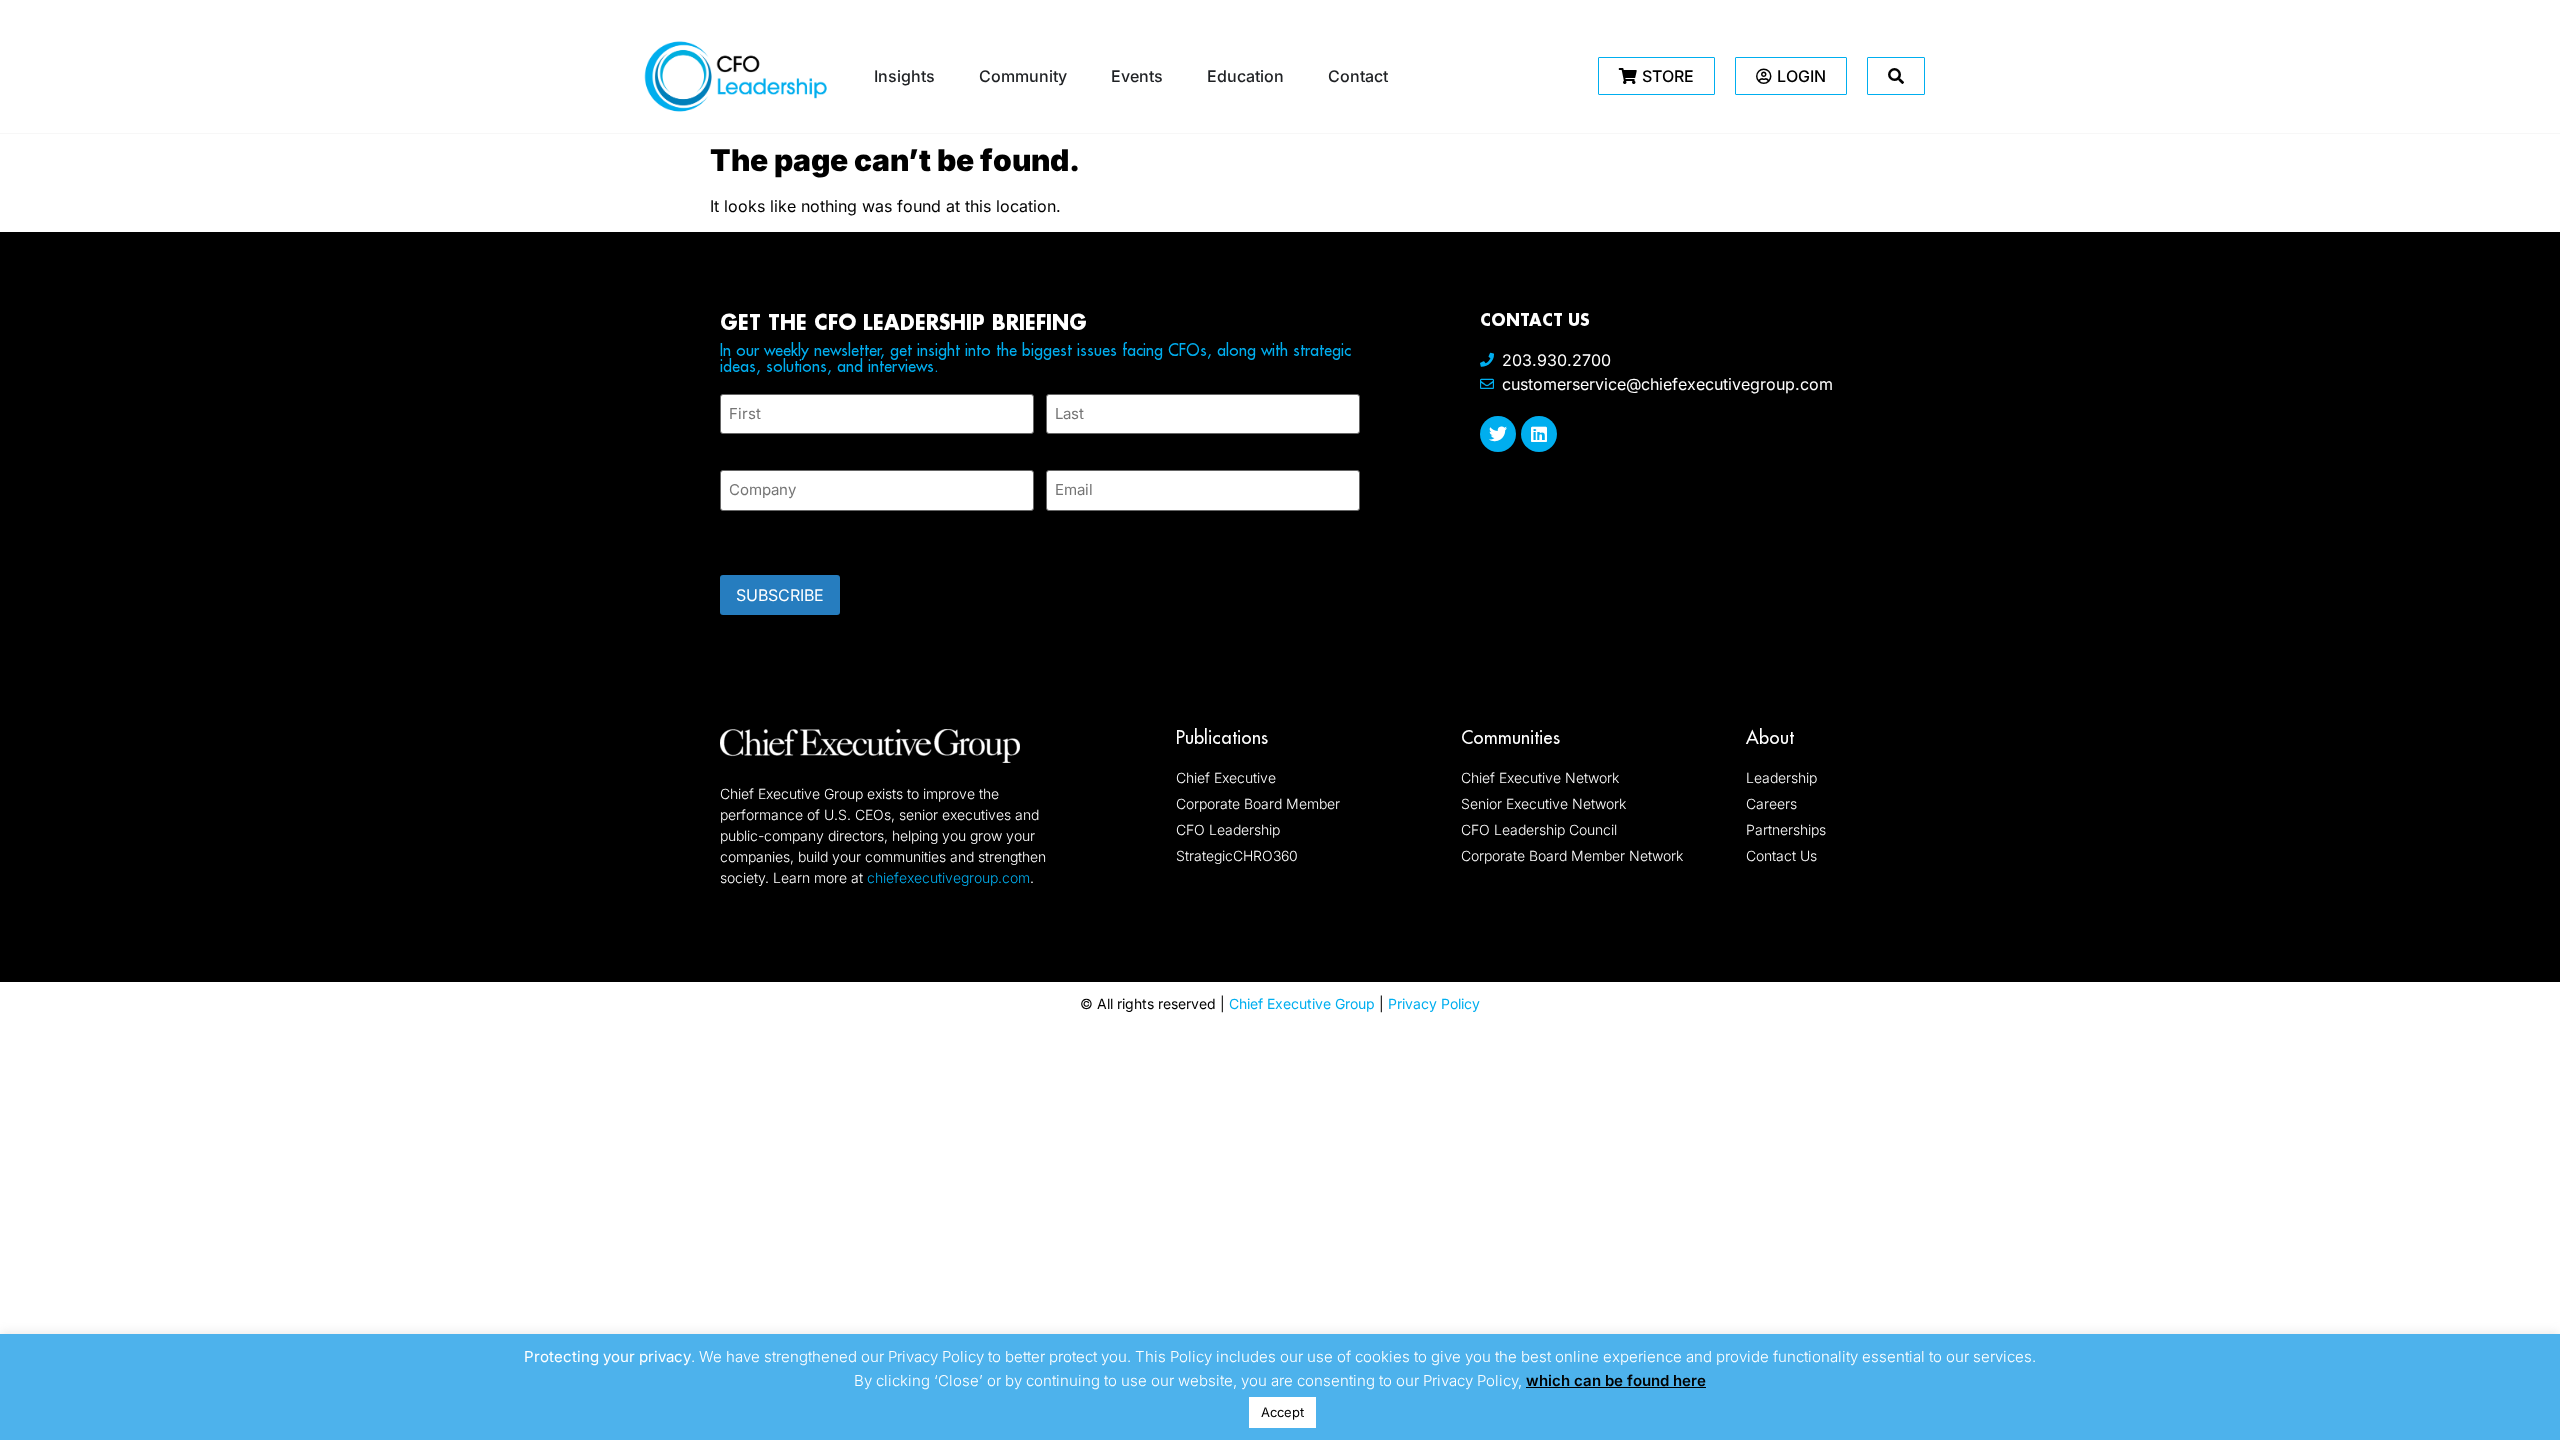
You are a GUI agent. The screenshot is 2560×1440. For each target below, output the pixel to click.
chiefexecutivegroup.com (948, 877)
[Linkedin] (1539, 434)
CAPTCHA (760, 537)
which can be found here (1616, 1380)
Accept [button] (1282, 1412)
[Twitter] (1498, 434)
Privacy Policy (1434, 1003)
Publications (1222, 737)
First (736, 445)
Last (1060, 445)
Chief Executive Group (1302, 1003)
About (1770, 737)
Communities (1510, 737)
